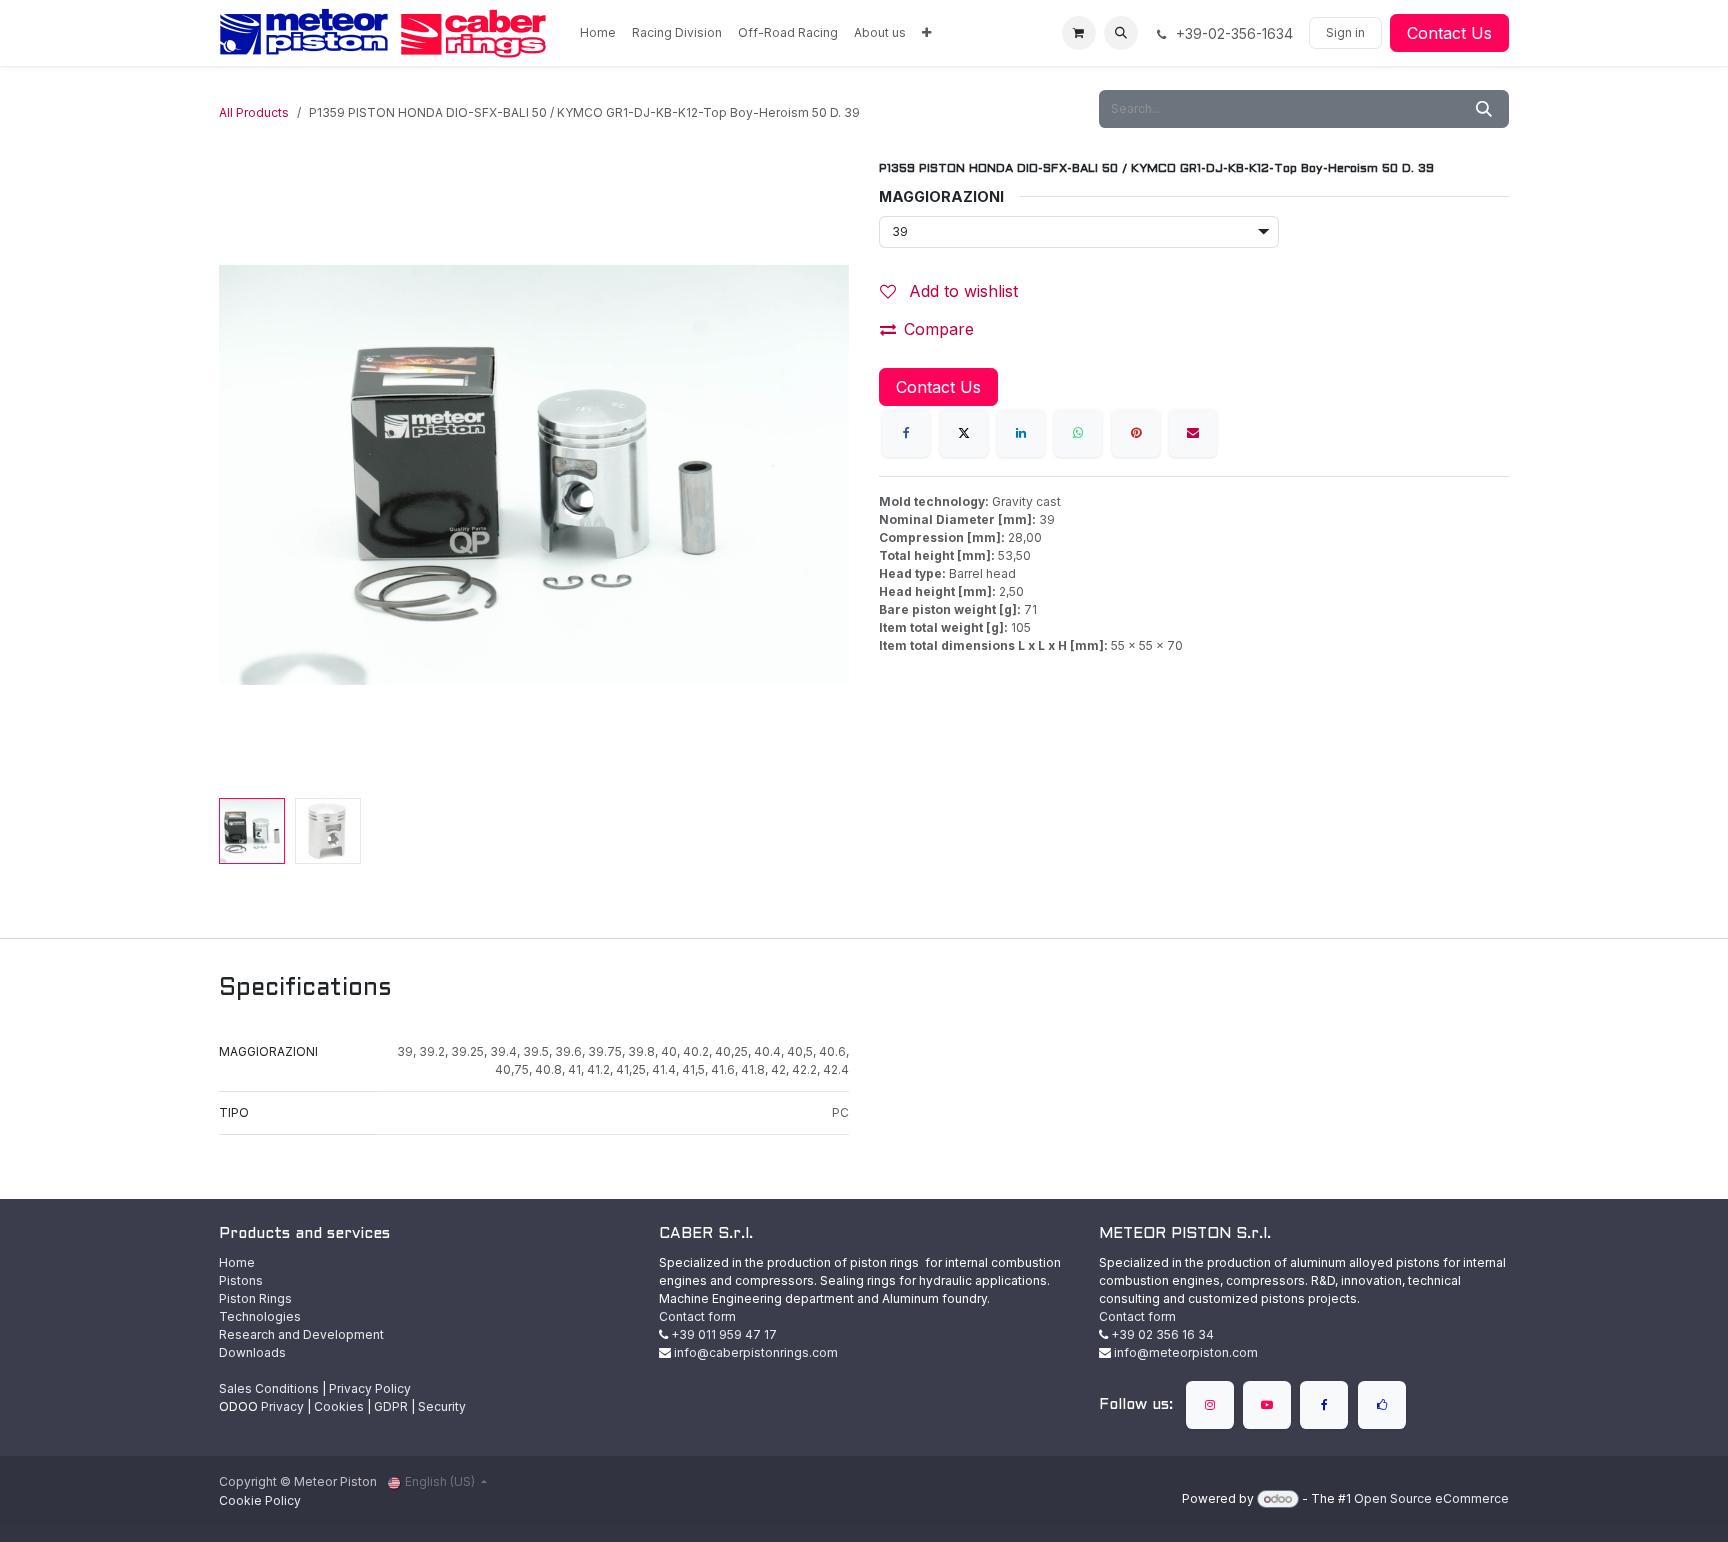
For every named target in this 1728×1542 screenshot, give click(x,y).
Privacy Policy (370, 1388)
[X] (964, 433)
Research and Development (301, 1334)
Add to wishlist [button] (961, 291)
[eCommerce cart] (1079, 33)
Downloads (252, 1352)
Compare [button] (939, 329)
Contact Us (1449, 33)
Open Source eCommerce (1431, 1498)
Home (237, 1262)
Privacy (282, 1406)
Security (442, 1406)
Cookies (339, 1406)
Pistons (241, 1280)
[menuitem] (598, 33)
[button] (1121, 33)
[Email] (1193, 433)
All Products (254, 112)
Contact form (697, 1316)
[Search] (1484, 109)
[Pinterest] (1136, 433)
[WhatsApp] (1078, 433)
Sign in (1345, 32)
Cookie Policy (260, 1500)
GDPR (391, 1406)
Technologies (260, 1316)
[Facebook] (906, 433)
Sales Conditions (269, 1388)
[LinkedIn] (1021, 433)
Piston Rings (255, 1298)
